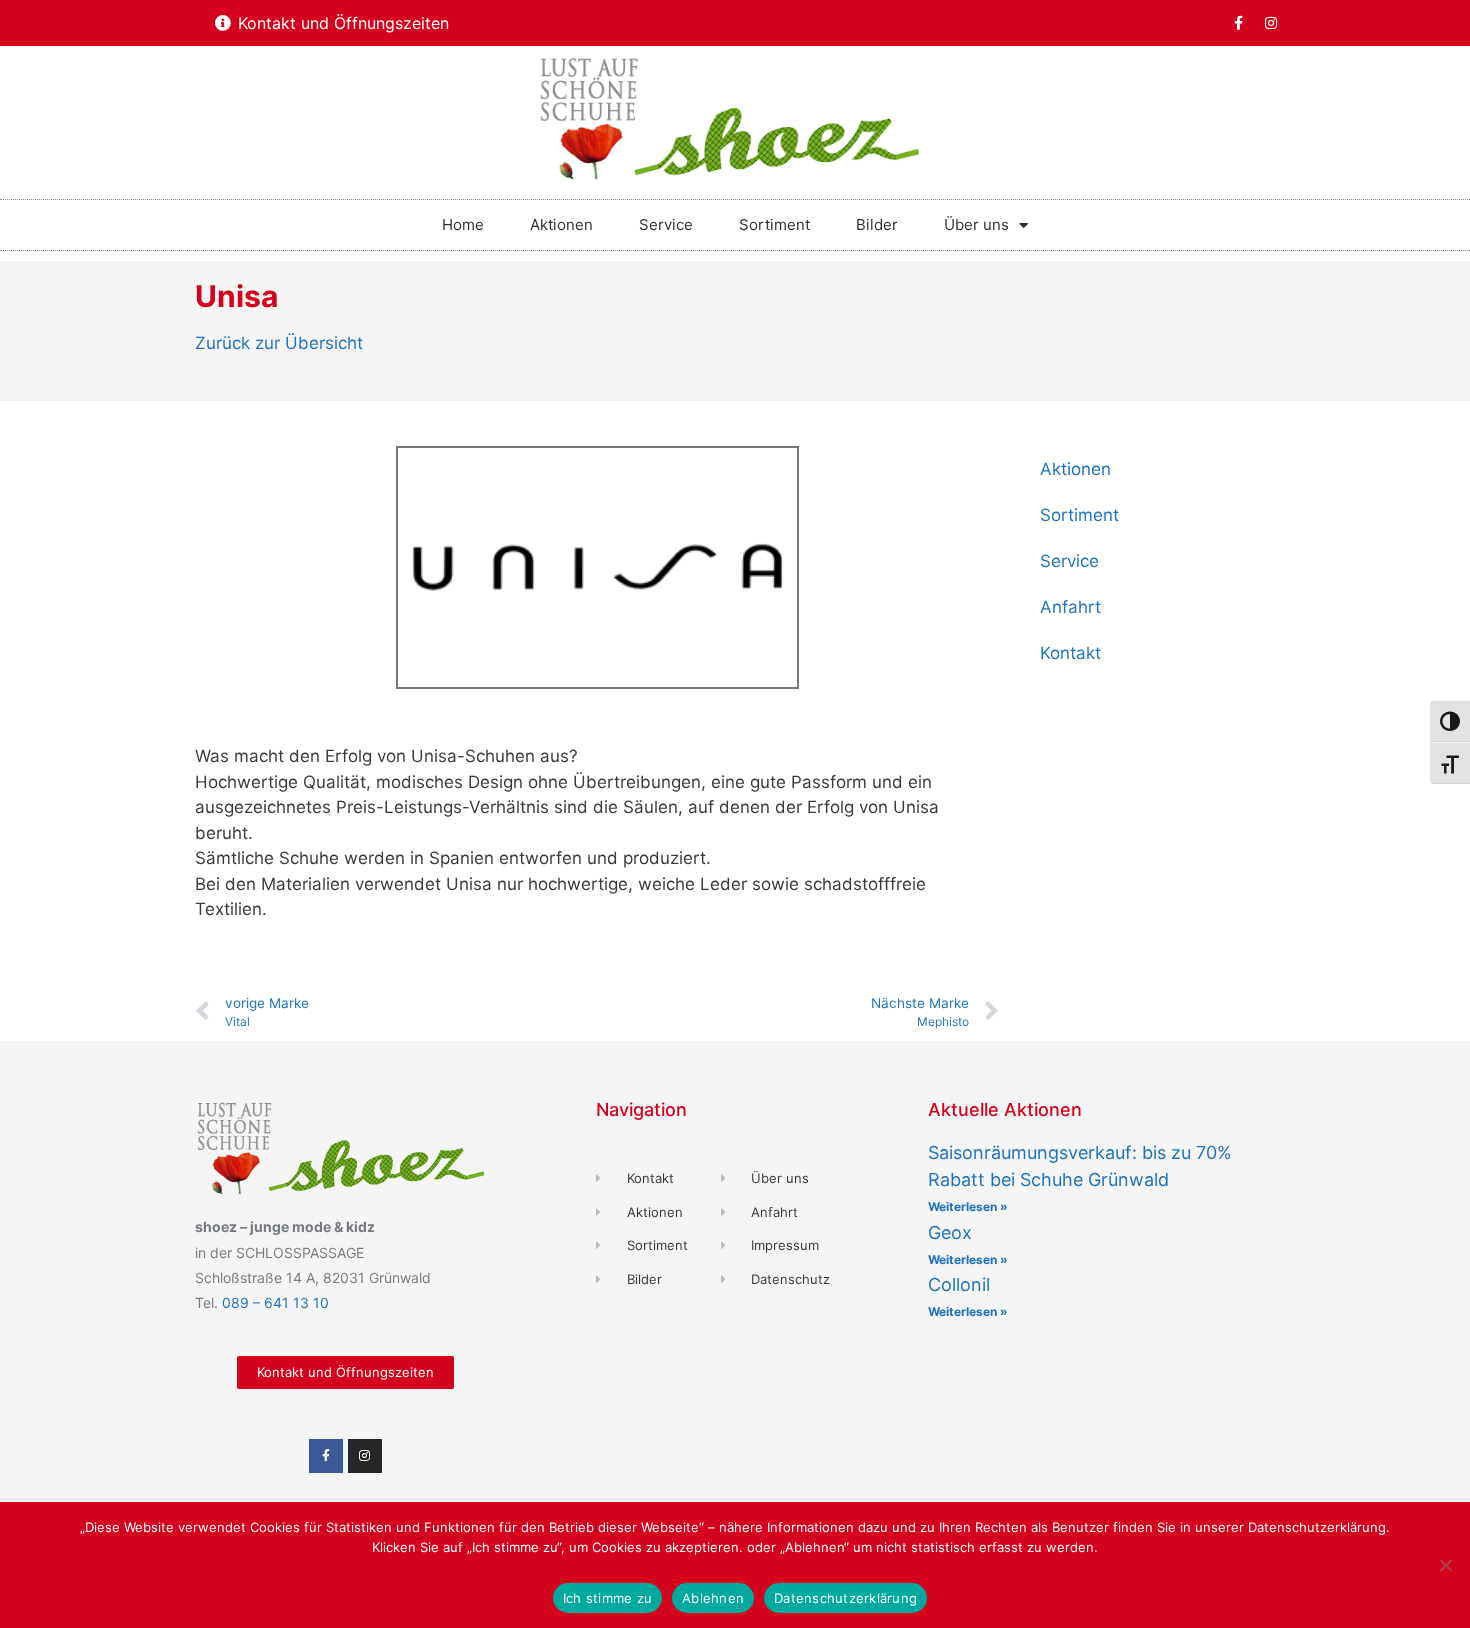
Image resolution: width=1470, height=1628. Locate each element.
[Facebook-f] (1238, 23)
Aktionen (561, 224)
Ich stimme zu (607, 1598)
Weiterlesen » (968, 1206)
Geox (950, 1232)
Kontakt (1070, 653)
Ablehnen (713, 1598)
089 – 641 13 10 (275, 1302)
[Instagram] (1271, 23)
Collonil (959, 1284)
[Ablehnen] (1445, 1565)
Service (666, 224)
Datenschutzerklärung (845, 1598)
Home (463, 224)
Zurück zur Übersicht (279, 343)
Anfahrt (1070, 607)
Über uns (976, 224)
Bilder (877, 224)
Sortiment (774, 224)
